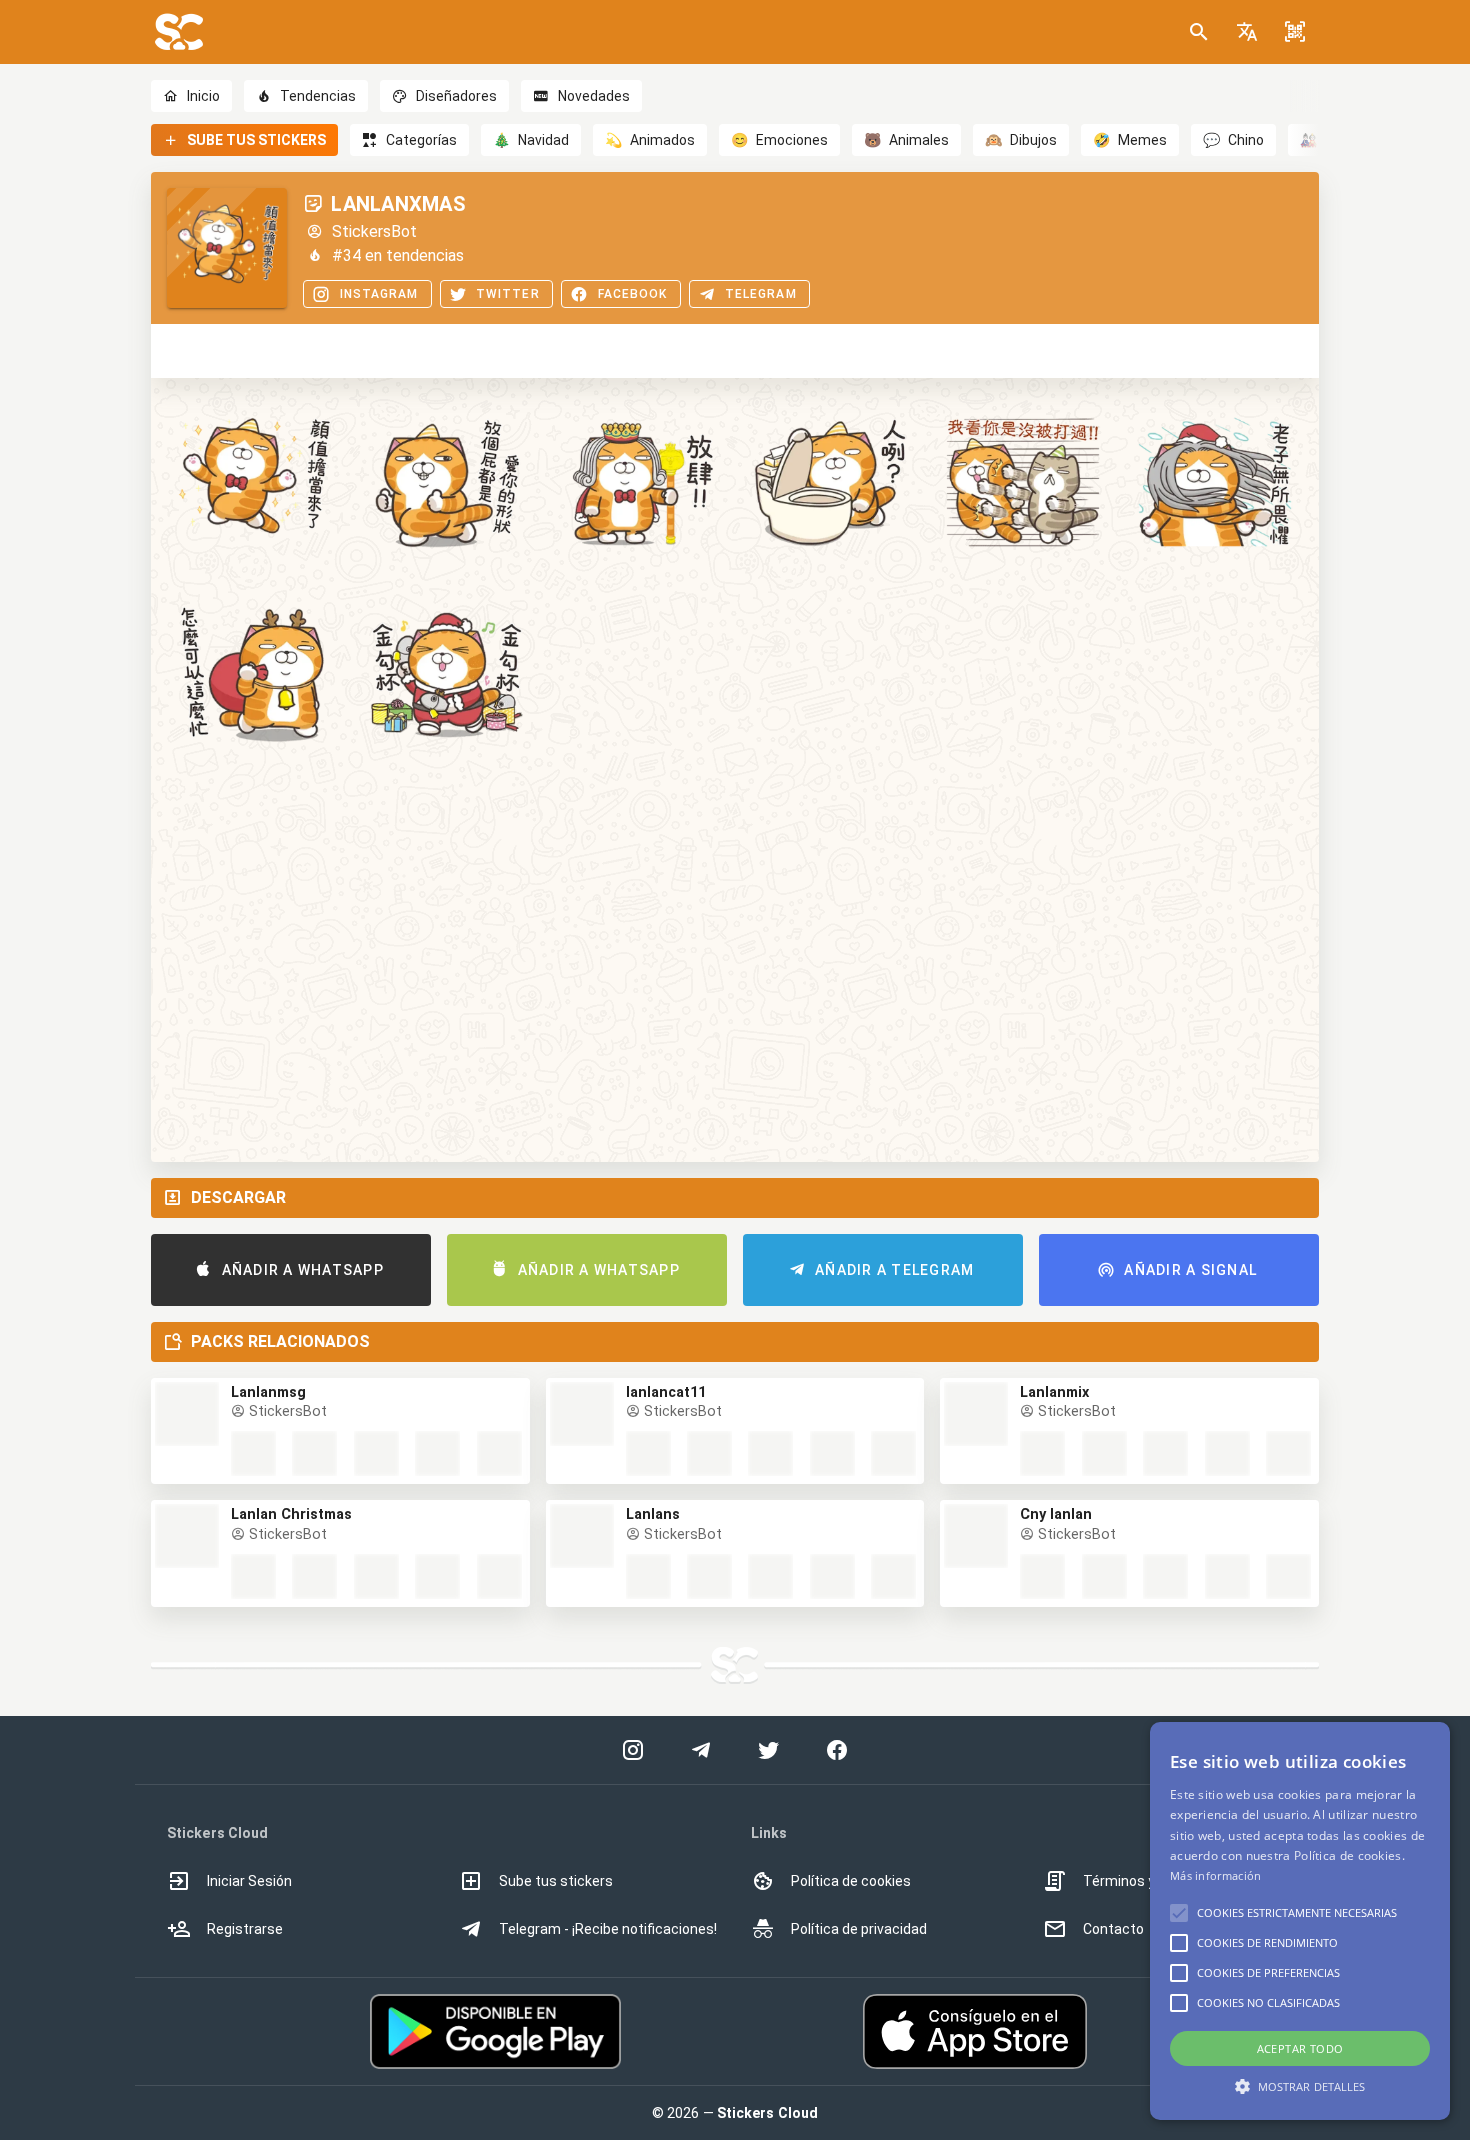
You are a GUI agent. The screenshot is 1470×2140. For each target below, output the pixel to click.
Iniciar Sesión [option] (249, 1881)
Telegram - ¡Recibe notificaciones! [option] (608, 1929)
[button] (1247, 32)
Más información (1216, 1875)
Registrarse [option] (245, 1929)
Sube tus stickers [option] (556, 1881)
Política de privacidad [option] (859, 1929)
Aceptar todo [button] (1300, 2048)
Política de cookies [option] (851, 1881)
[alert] (1300, 1921)
